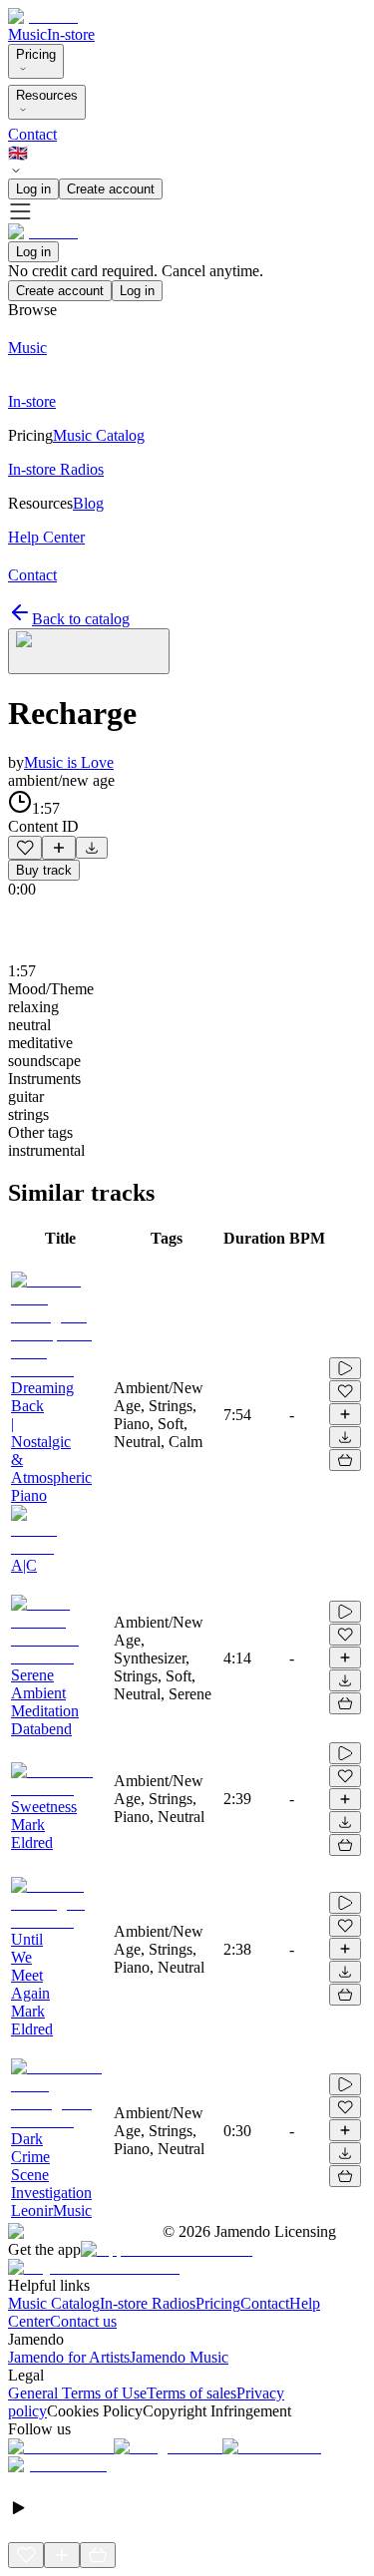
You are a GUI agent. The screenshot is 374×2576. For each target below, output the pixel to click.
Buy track (44, 870)
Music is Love (69, 762)
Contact (32, 134)
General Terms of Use (77, 2393)
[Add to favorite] (25, 848)
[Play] (89, 651)
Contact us (83, 2321)
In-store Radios (148, 2303)
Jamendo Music (179, 2357)
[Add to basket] (345, 1460)
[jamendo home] (43, 16)
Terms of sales (191, 2393)
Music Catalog (54, 2303)
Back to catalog (81, 619)
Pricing (36, 54)
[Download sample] (92, 848)
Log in (33, 189)
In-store (71, 34)
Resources (47, 95)
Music (27, 34)
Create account (111, 189)
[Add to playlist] (59, 848)
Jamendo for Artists (69, 2357)
